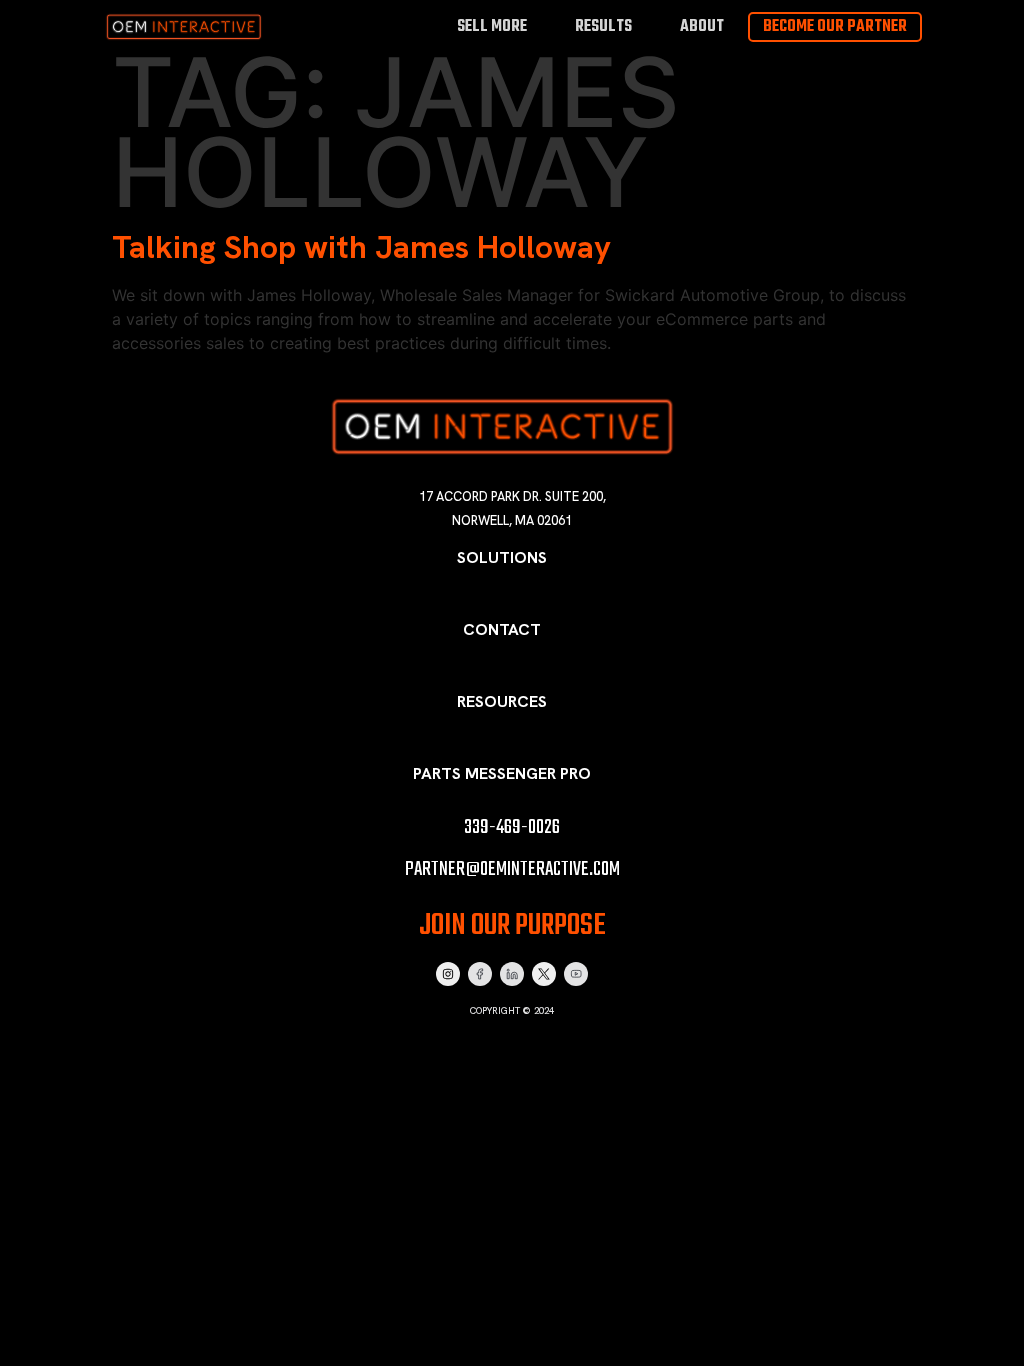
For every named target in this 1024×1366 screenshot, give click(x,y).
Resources (502, 701)
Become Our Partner (835, 27)
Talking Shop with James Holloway (361, 247)
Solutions (502, 557)
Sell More (492, 26)
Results (603, 26)
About (702, 26)
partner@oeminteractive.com (512, 869)
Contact (502, 629)
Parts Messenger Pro (502, 773)
